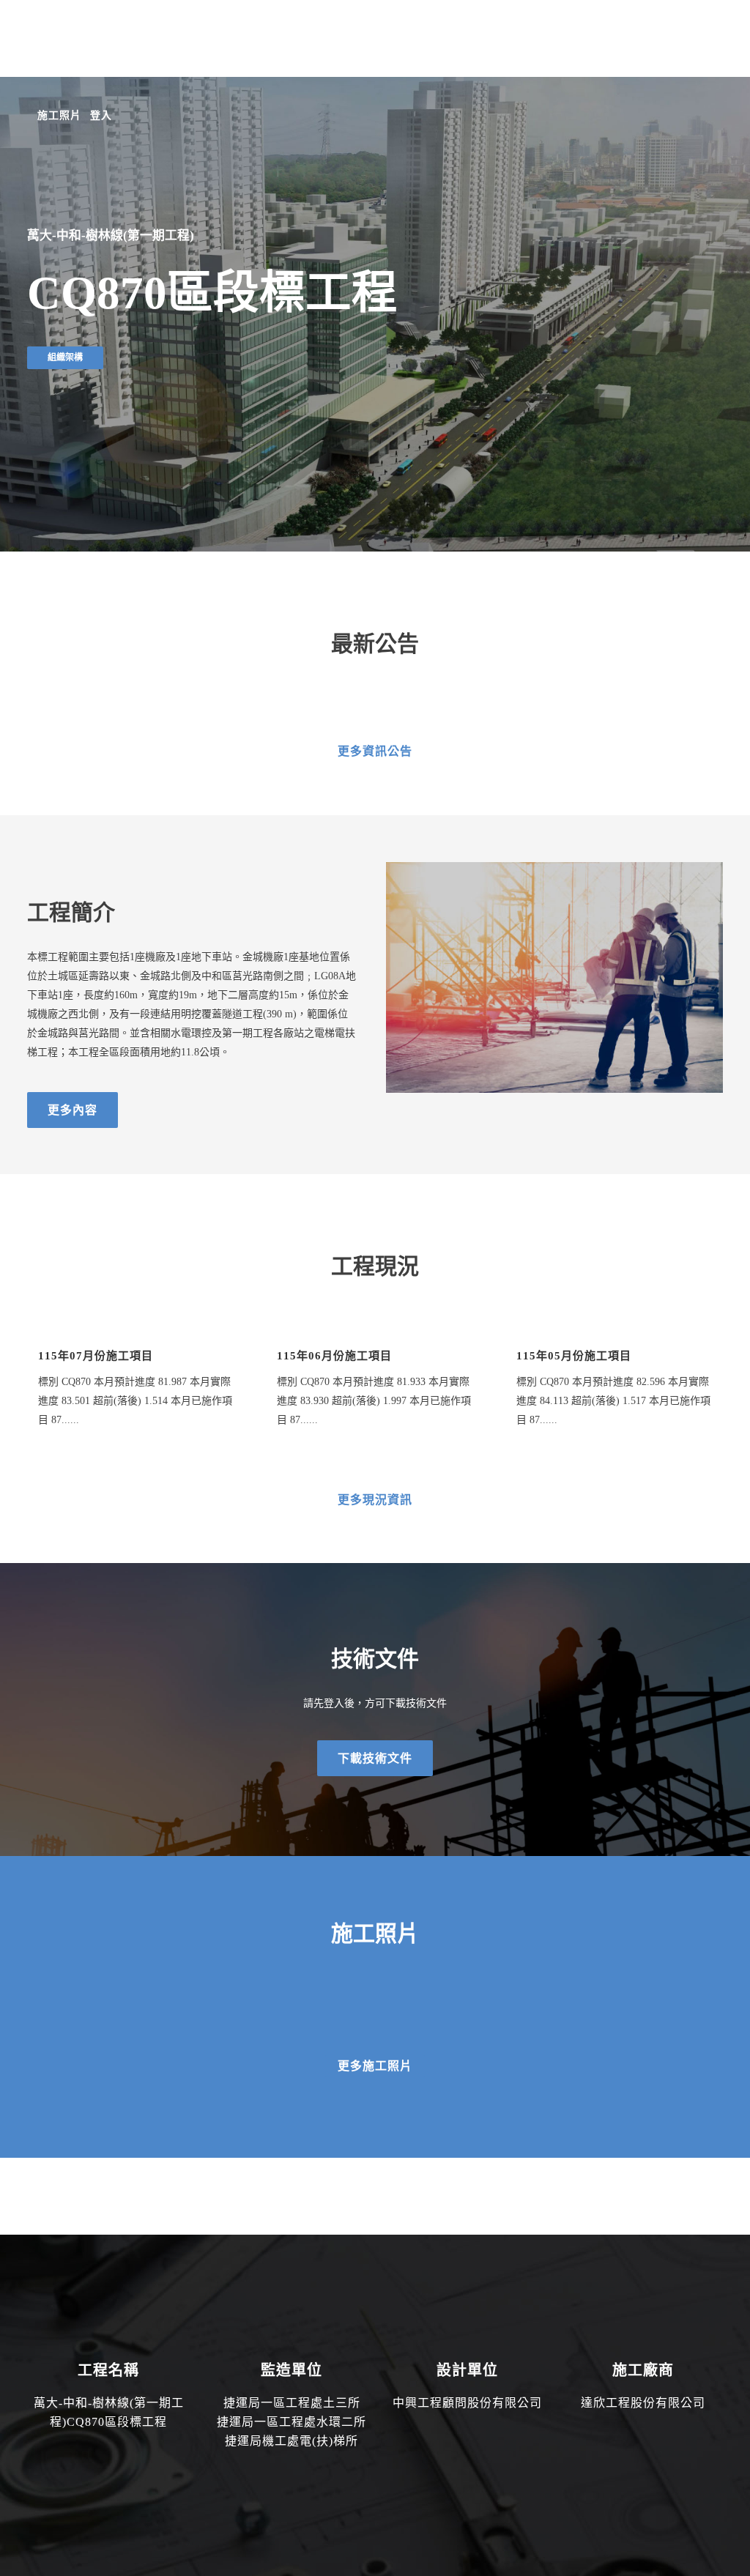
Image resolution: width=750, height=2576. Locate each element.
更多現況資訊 (375, 1500)
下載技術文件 (375, 1758)
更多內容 (73, 1110)
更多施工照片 (375, 2066)
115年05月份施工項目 (574, 1356)
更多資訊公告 (375, 751)
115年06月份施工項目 (334, 1356)
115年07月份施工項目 (96, 1356)
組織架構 (65, 357)
